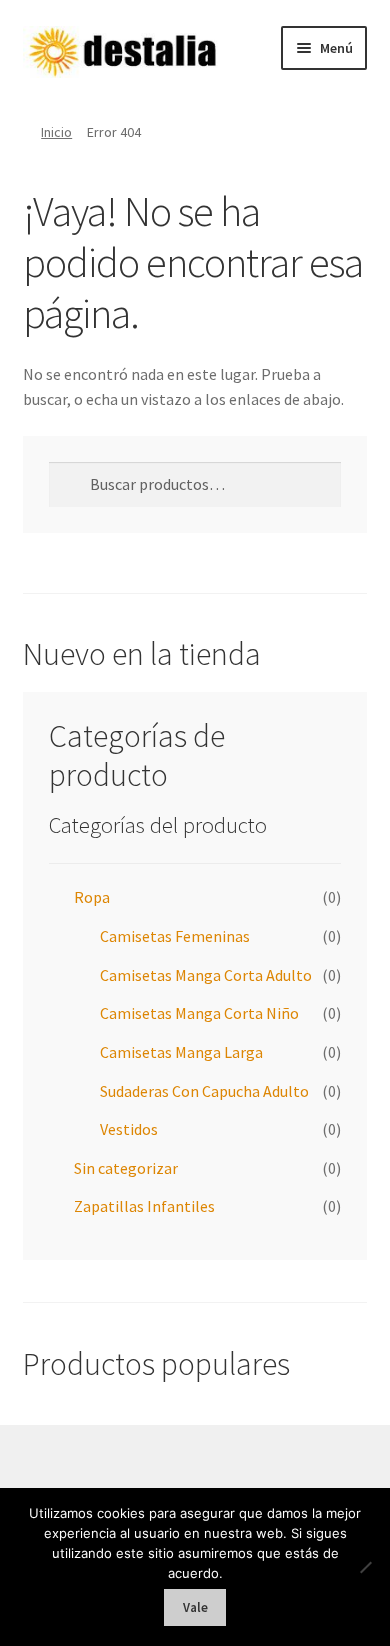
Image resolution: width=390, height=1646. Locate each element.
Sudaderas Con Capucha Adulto (204, 1091)
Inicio (56, 132)
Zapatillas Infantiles (144, 1206)
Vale (195, 1607)
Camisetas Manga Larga (181, 1052)
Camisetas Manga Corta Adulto (206, 975)
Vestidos (129, 1129)
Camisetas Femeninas (175, 936)
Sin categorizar (126, 1168)
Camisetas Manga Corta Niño (199, 1013)
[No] (365, 1567)
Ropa (92, 897)
